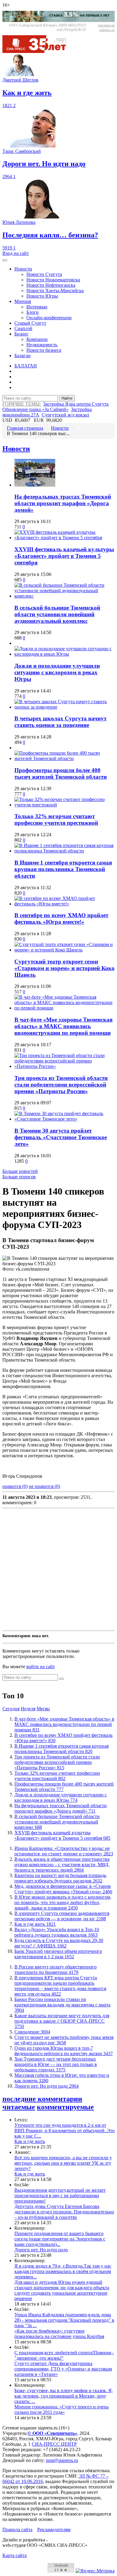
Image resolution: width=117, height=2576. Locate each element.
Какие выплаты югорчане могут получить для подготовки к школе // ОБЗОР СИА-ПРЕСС (62, 2021)
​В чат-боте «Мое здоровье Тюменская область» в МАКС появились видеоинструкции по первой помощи (63, 1026)
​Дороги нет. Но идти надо (46, 2086)
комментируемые (65, 2107)
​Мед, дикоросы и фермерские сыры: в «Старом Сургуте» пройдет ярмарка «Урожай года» (63, 1889)
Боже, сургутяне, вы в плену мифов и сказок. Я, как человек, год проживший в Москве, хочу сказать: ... (64, 2396)
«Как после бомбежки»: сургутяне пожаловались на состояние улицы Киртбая (59, 2334)
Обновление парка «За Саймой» (36, 409)
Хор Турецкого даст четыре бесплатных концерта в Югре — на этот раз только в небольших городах (56, 2064)
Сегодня (11, 1709)
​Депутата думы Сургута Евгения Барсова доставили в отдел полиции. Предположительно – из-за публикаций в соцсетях (64, 2212)
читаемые (19, 2107)
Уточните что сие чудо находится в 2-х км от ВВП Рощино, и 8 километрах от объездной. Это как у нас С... (64, 2131)
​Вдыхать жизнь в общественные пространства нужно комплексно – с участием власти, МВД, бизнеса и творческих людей (62, 1865)
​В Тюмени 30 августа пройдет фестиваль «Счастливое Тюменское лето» (61, 1137)
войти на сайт (41, 1667)
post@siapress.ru (62, 2460)
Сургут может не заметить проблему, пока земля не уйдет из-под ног (64, 2040)
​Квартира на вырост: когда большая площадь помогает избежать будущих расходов (60, 1878)
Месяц (43, 1709)
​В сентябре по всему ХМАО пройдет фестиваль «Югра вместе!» (61, 918)
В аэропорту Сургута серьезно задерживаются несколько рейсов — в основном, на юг (62, 1916)
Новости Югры (42, 296)
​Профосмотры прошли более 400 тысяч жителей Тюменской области (61, 773)
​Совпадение (32, 2032)
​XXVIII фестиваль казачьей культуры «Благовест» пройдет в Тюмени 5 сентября (64, 556)
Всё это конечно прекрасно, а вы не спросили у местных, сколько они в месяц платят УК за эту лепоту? (63, 2163)
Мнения (23, 301)
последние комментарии (42, 2099)
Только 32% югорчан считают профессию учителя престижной (56, 819)
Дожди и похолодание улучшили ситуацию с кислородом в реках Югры (57, 672)
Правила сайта (17, 2530)
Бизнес (21, 334)
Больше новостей (20, 1171)
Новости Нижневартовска (53, 280)
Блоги (33, 312)
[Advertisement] (58, 1569)
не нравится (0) (44, 1486)
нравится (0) (15, 1486)
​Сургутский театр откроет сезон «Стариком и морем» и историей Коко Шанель (64, 968)
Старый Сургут (30, 323)
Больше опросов (19, 1177)
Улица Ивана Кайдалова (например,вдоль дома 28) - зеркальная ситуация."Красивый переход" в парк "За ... (64, 2320)
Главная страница (25, 428)
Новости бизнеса (44, 350)
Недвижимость (42, 345)
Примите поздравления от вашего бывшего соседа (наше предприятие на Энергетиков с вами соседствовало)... (60, 2239)
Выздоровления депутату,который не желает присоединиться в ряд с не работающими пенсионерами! (60, 2196)
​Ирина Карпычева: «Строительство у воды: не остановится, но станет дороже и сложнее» (64, 1851)
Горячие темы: (22, 404)
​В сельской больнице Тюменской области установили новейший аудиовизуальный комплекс (57, 614)
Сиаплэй (23, 328)
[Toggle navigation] (5, 260)
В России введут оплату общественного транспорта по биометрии (55, 1970)
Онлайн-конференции (49, 318)
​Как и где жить (35, 1924)
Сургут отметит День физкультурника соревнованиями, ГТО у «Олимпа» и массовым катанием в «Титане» (63, 2369)
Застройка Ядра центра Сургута (76, 404)
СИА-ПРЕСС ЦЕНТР (54, 2444)
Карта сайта (15, 2555)
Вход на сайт (16, 253)
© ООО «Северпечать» (52, 2433)
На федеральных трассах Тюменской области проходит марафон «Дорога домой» (63, 503)
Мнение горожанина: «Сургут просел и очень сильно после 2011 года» (61, 2409)
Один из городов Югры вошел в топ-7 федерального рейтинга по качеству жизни (64, 2051)
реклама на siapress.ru (106, 28)
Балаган (22, 356)
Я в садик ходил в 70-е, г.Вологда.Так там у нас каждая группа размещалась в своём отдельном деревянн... (63, 2271)
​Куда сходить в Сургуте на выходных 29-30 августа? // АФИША (59, 1943)
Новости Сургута (44, 274)
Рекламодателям (54, 2530)
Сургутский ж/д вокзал (65, 415)
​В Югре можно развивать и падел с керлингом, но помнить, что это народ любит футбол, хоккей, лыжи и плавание (63, 1902)
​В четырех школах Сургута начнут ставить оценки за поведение (60, 722)
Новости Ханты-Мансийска (55, 291)
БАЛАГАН (26, 366)
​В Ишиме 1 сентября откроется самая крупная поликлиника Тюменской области (63, 869)
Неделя (28, 1709)
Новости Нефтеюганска (51, 285)
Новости (23, 269)
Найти (67, 398)
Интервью (37, 307)
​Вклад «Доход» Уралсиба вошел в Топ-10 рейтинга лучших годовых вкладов (57, 1932)
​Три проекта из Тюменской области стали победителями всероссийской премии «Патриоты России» (61, 1085)
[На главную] (38, 51)
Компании (37, 339)
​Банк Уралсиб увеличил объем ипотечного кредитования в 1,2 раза (58, 1954)
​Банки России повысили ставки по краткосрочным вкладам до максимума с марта (62, 2005)
